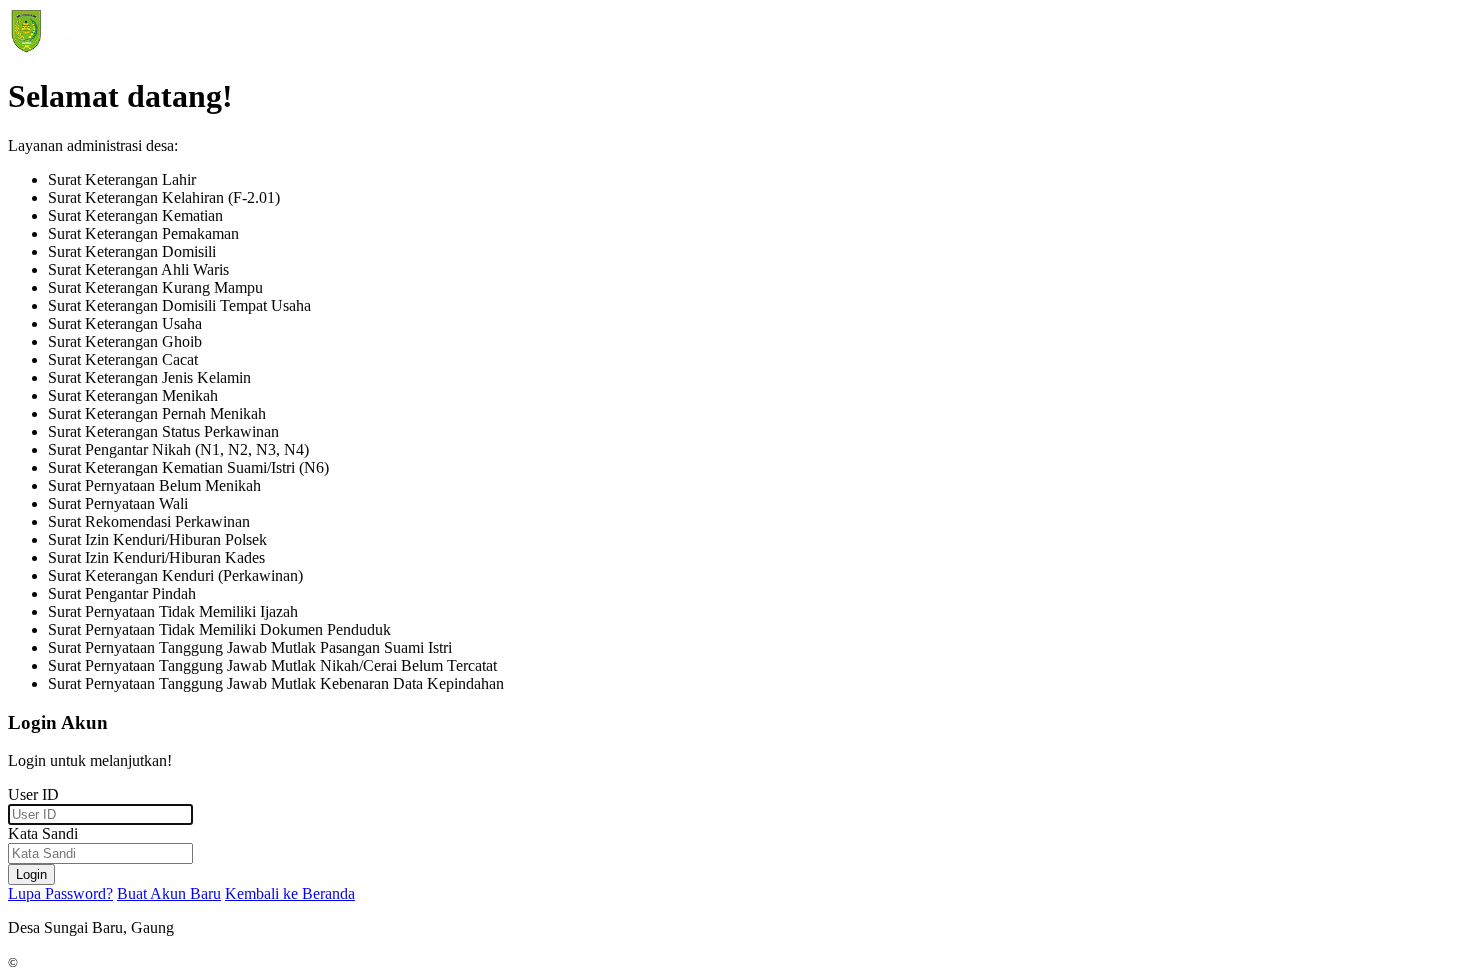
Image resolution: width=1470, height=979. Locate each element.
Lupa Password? (60, 893)
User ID (33, 794)
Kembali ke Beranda (290, 893)
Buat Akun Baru (169, 893)
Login (31, 874)
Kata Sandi (43, 833)
